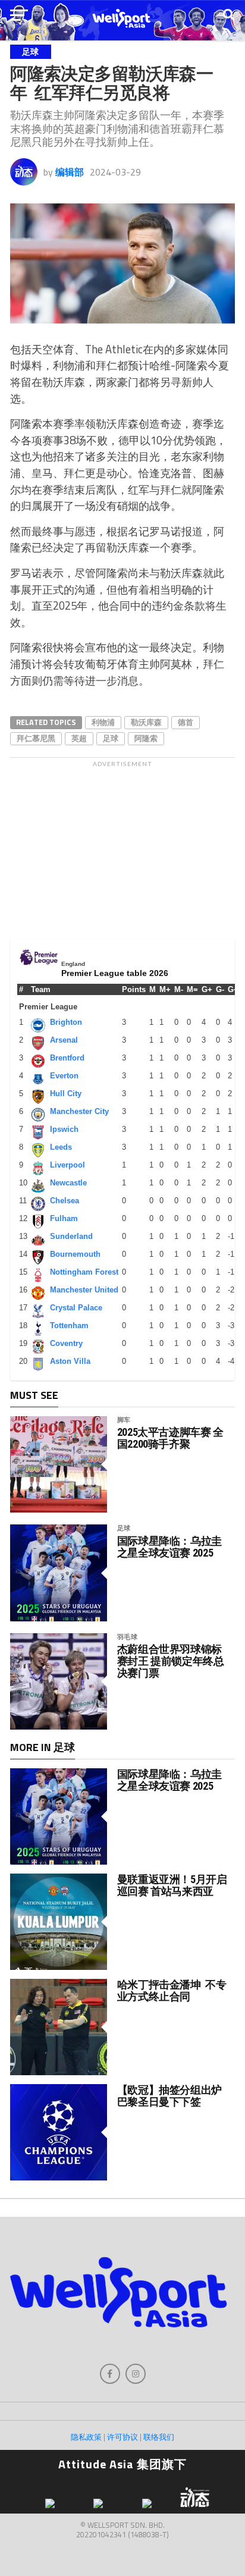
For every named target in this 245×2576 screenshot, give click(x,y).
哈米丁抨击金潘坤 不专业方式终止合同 (172, 1990)
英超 (79, 738)
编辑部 (70, 172)
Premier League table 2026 (115, 973)
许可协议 (122, 2437)
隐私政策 (86, 2437)
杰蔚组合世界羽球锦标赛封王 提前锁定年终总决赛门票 (171, 1661)
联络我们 (159, 2437)
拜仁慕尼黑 (36, 738)
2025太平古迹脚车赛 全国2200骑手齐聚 (170, 1438)
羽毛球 (128, 1637)
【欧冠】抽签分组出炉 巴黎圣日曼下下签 (171, 2096)
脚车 (124, 1419)
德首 (186, 722)
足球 (111, 738)
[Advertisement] (122, 847)
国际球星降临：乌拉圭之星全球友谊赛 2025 (169, 1547)
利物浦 (103, 722)
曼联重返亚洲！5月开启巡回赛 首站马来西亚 (172, 1885)
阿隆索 (146, 738)
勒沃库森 (146, 722)
